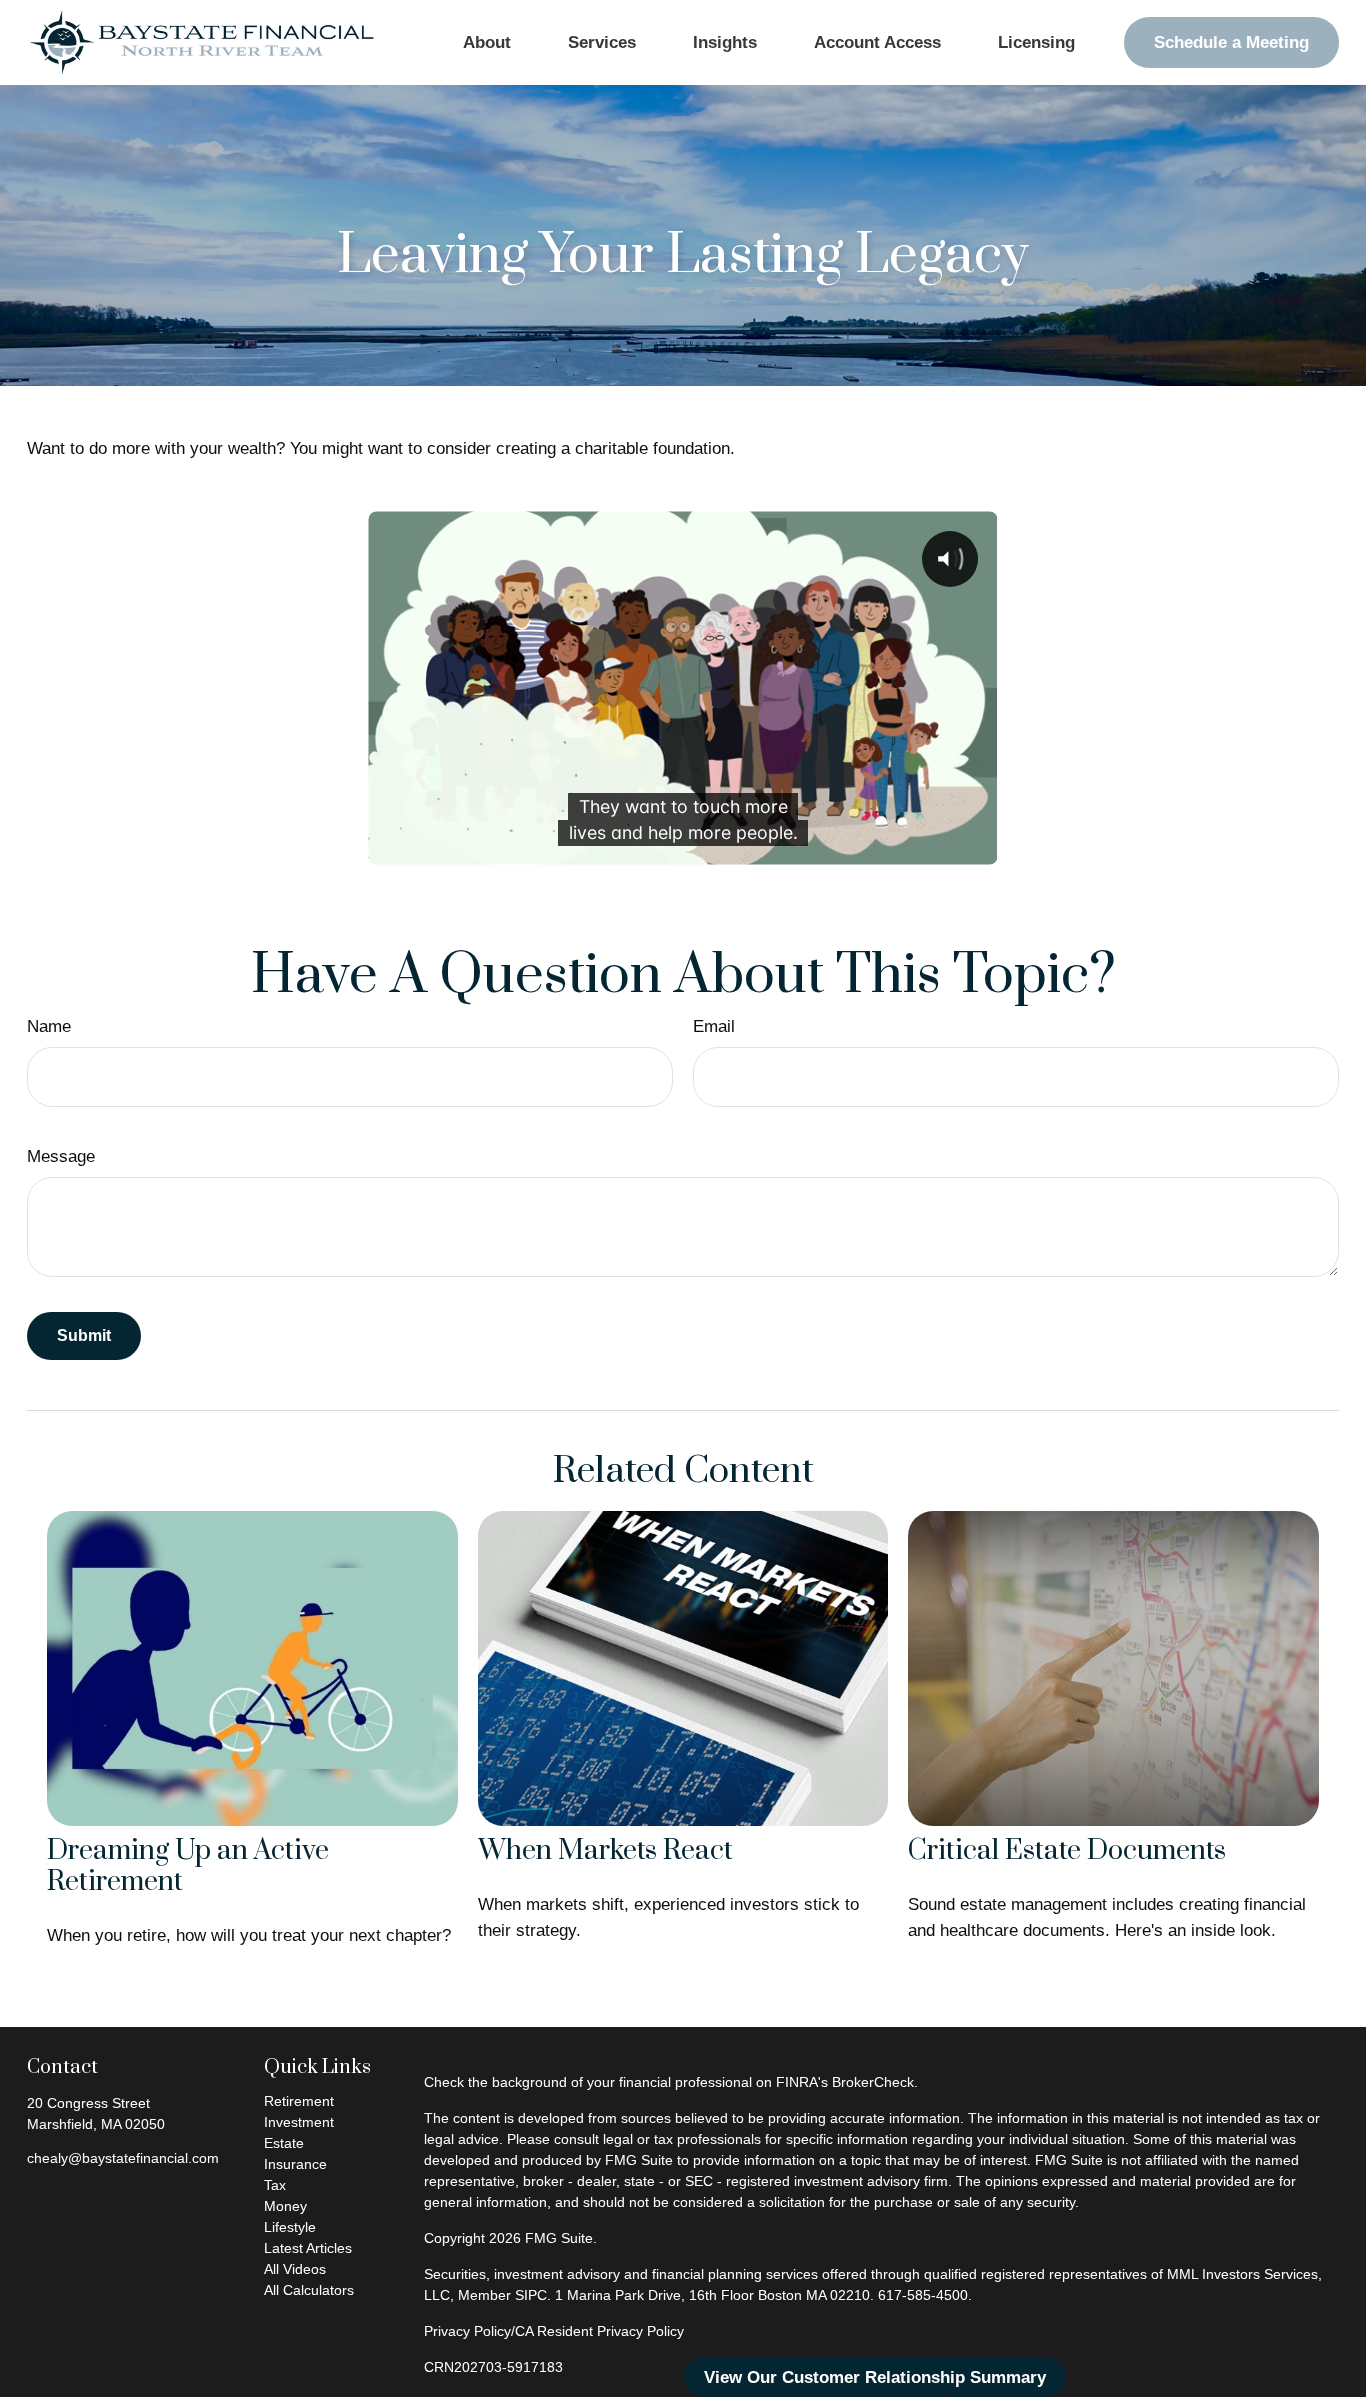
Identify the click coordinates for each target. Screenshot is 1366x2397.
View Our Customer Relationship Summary (875, 2377)
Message (61, 1156)
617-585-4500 (923, 2295)
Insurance (295, 2164)
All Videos (295, 2269)
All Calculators (309, 2290)
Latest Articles (308, 2248)
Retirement (299, 2101)
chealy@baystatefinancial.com (123, 2158)
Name (49, 1026)
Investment (299, 2122)
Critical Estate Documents (1067, 1851)
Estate (284, 2143)
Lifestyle (290, 2227)
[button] (487, 43)
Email (714, 1026)
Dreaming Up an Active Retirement (188, 1866)
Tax (275, 2185)
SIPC (531, 2295)
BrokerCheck (873, 2082)
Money (285, 2206)
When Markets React (605, 1851)
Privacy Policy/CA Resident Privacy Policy (554, 2331)
